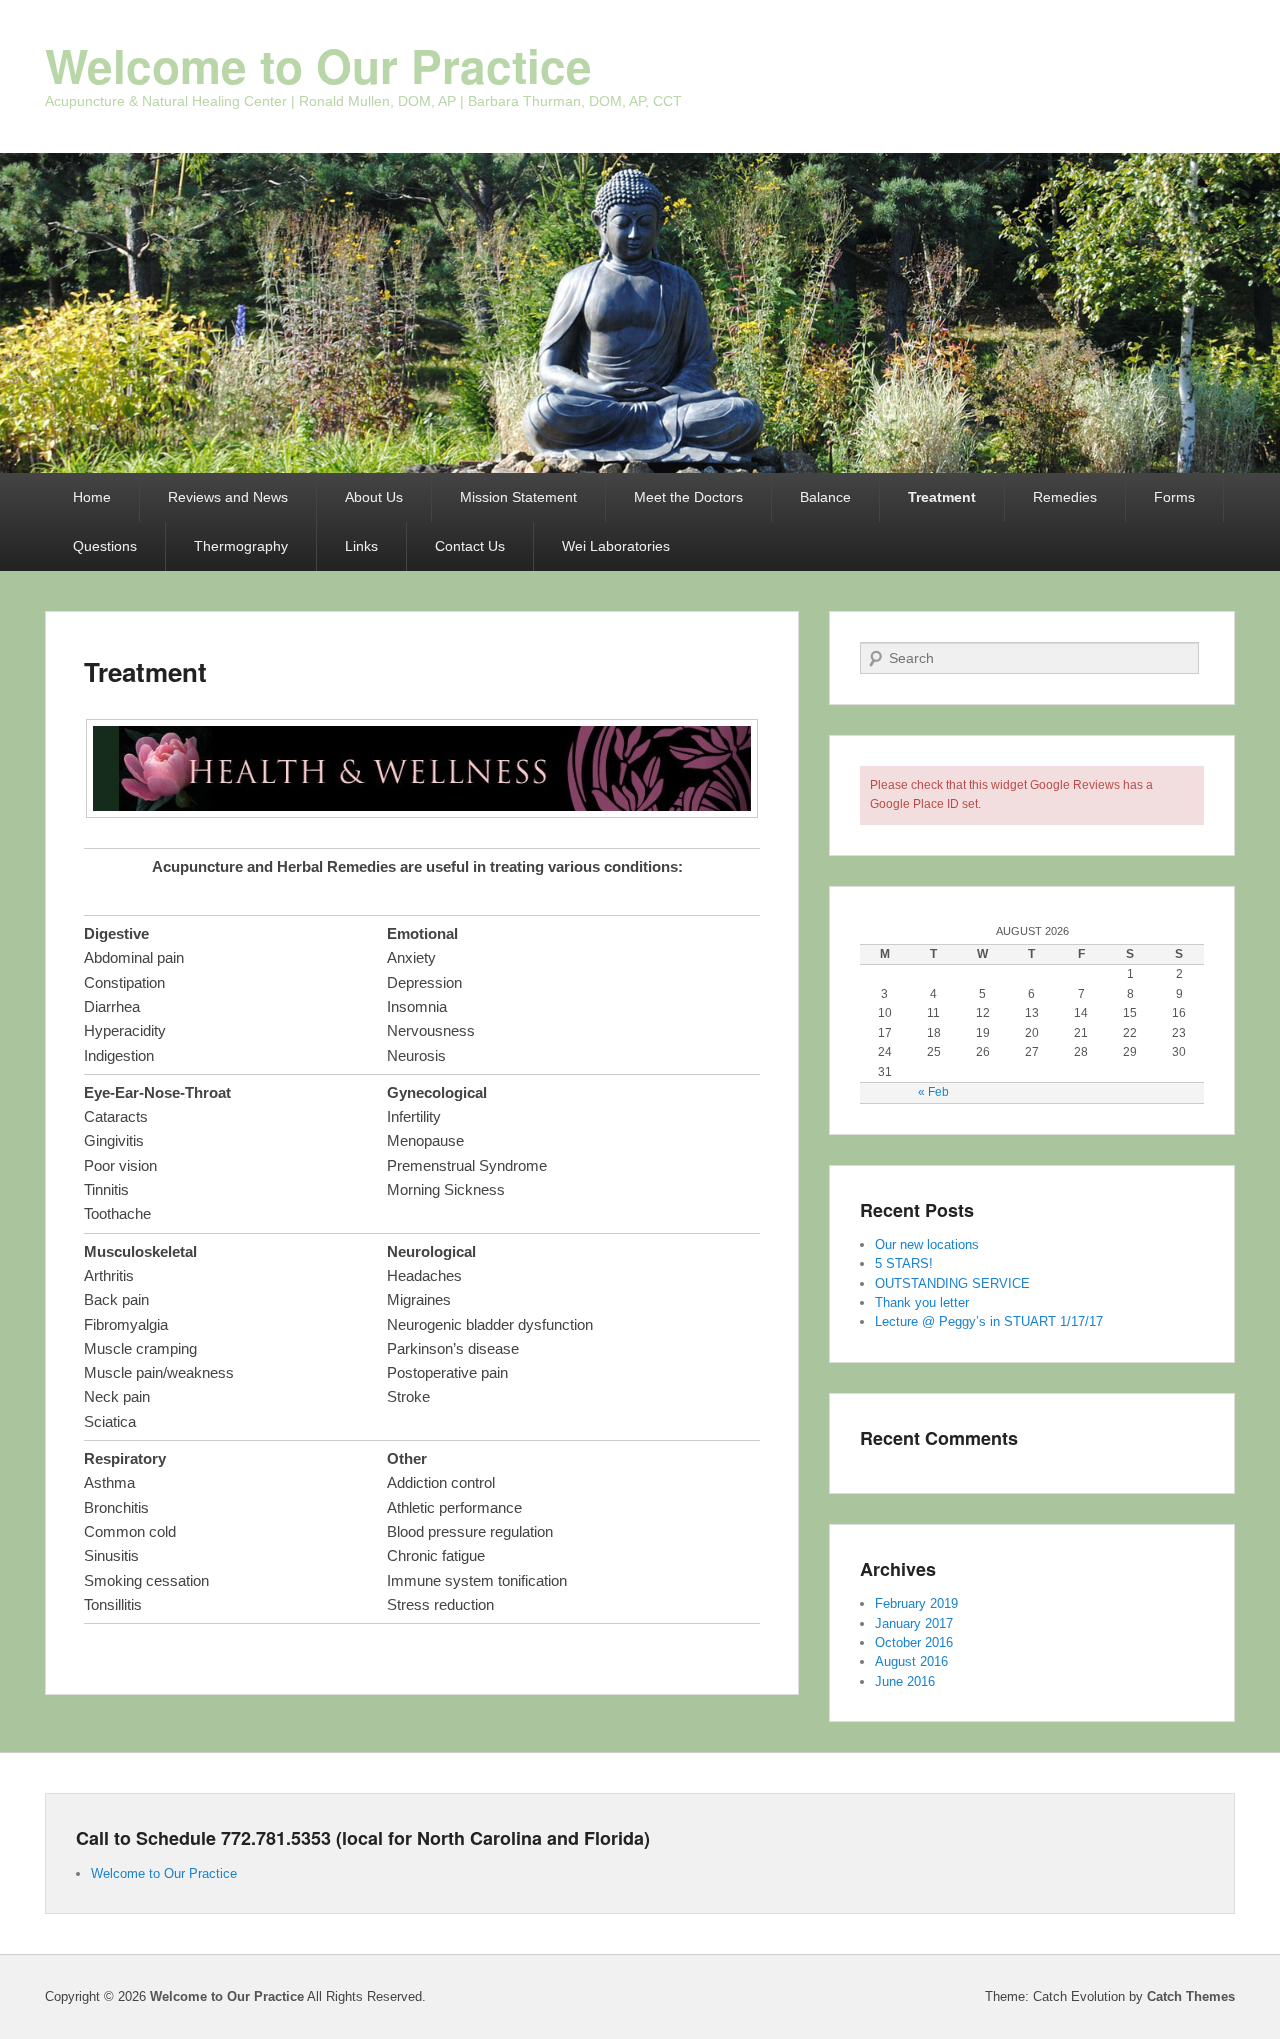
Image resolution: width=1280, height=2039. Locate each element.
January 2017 (914, 1623)
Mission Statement (518, 497)
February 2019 (916, 1603)
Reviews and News (228, 497)
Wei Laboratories (616, 546)
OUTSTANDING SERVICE (952, 1283)
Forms (1174, 497)
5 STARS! (904, 1263)
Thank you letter (922, 1302)
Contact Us (470, 546)
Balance (825, 497)
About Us (374, 497)
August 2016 (911, 1661)
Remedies (1065, 497)
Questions (105, 546)
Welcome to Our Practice (318, 65)
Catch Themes (1191, 1996)
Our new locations (927, 1244)
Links (361, 546)
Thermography (241, 546)
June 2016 (905, 1681)
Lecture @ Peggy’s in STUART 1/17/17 (989, 1321)
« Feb (933, 1092)
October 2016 (914, 1642)
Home (92, 497)
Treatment (942, 497)
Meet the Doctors (688, 497)
